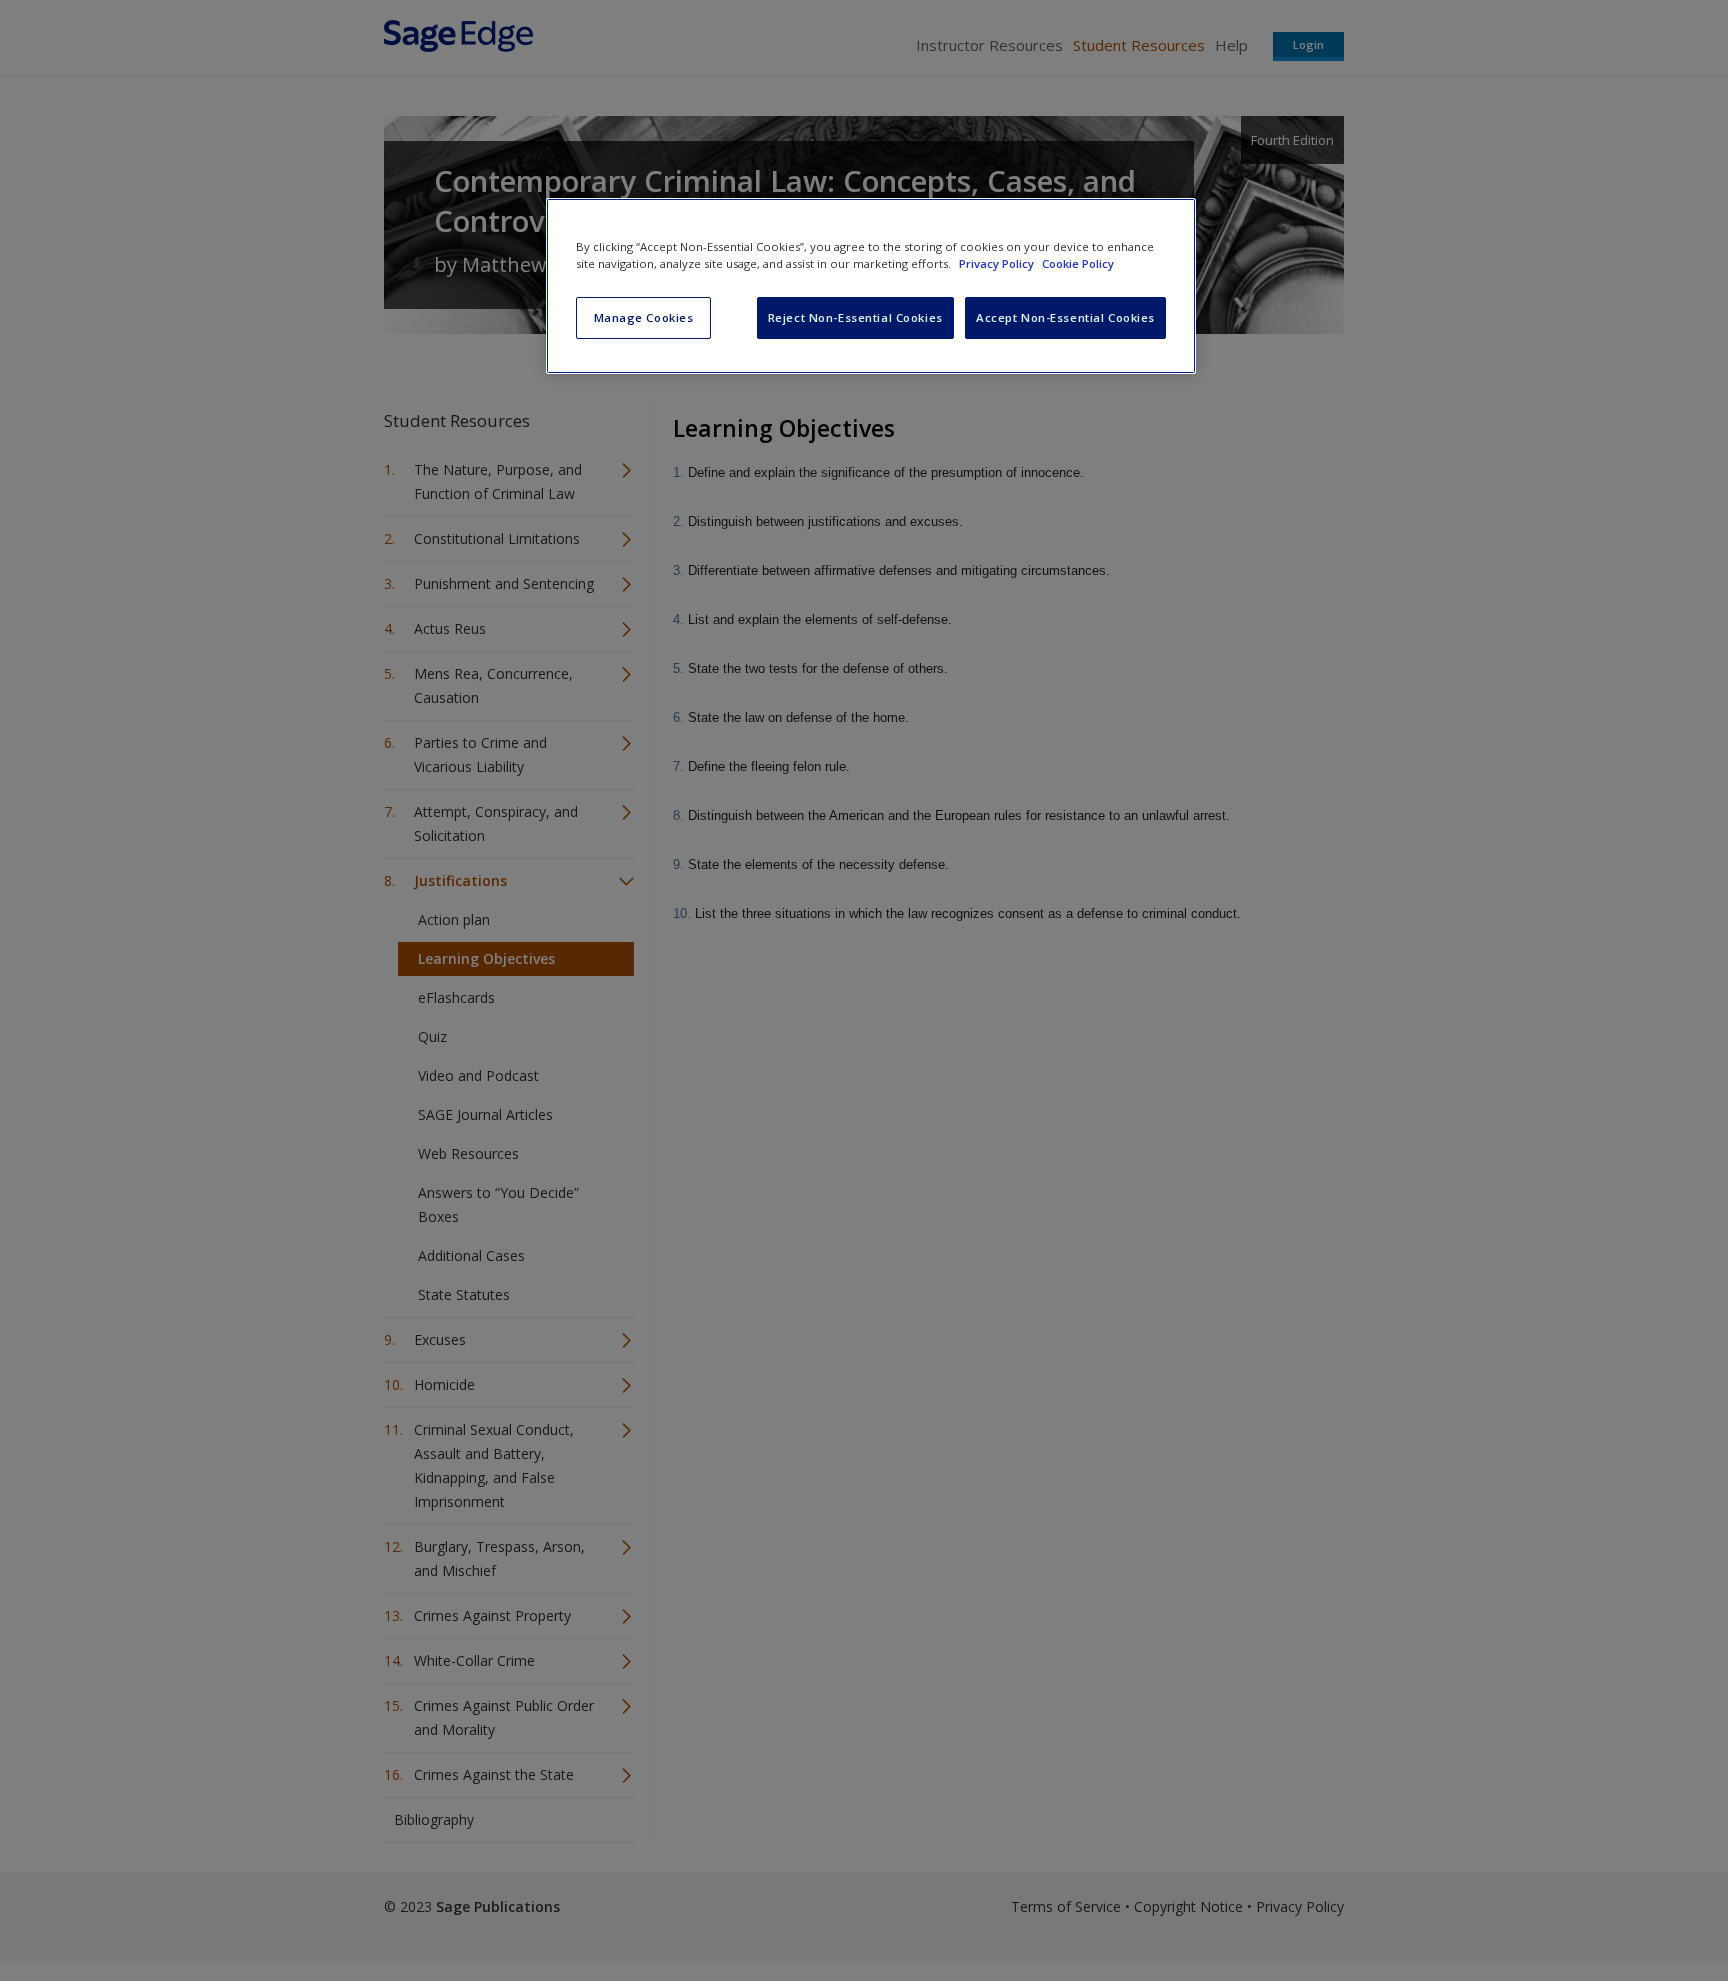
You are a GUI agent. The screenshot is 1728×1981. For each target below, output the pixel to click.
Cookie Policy (1078, 263)
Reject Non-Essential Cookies (855, 317)
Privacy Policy (998, 263)
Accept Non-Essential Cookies (1065, 317)
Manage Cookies (644, 317)
